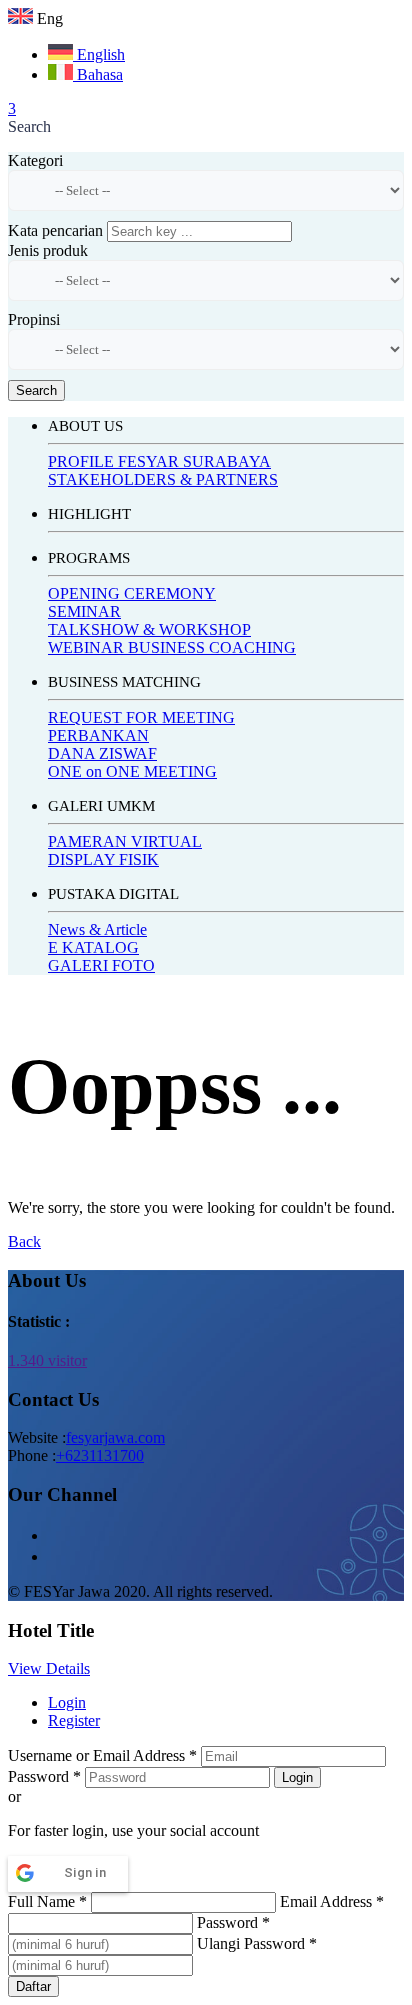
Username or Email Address (102, 1755)
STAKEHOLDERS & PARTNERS (163, 479)
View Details (49, 1668)
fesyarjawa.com (115, 1437)
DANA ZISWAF (102, 753)
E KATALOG (93, 947)
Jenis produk (48, 250)
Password (44, 1776)
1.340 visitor (47, 1360)
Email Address (332, 1901)
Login (67, 1702)
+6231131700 (100, 1455)
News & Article (97, 929)
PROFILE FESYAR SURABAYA (159, 461)
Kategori (35, 160)
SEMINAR (84, 611)
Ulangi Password (257, 1943)
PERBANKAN (98, 735)
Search (36, 390)
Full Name (47, 1901)
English (99, 54)
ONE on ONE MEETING (132, 771)
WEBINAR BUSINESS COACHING (172, 647)
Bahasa (98, 74)
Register (74, 1720)
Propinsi (34, 319)
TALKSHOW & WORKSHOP (149, 629)
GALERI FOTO (101, 965)
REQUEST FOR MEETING (141, 717)
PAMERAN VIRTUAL (125, 841)
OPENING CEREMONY (132, 593)
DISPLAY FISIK (103, 859)
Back (24, 1241)
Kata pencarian (55, 230)
